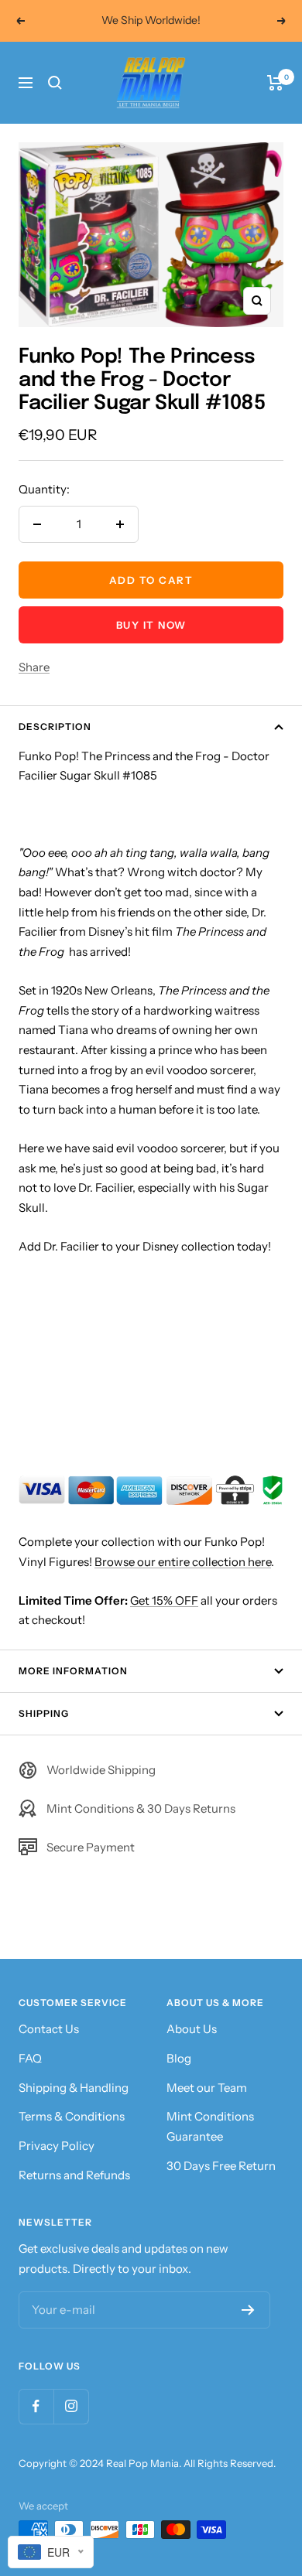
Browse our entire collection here (183, 1562)
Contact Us (49, 2029)
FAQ (30, 2058)
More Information (73, 1671)
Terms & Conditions (72, 2116)
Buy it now (151, 625)
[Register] (248, 2310)
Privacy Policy (57, 2146)
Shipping (44, 1713)
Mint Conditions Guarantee (210, 2126)
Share (34, 667)
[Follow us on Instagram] (71, 2406)
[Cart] (275, 83)
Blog (179, 2058)
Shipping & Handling (74, 2088)
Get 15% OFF (164, 1600)
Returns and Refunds (74, 2175)
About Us (192, 2029)
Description (55, 727)
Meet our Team (207, 2088)
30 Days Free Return (221, 2166)
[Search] (55, 83)
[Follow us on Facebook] (36, 2406)
